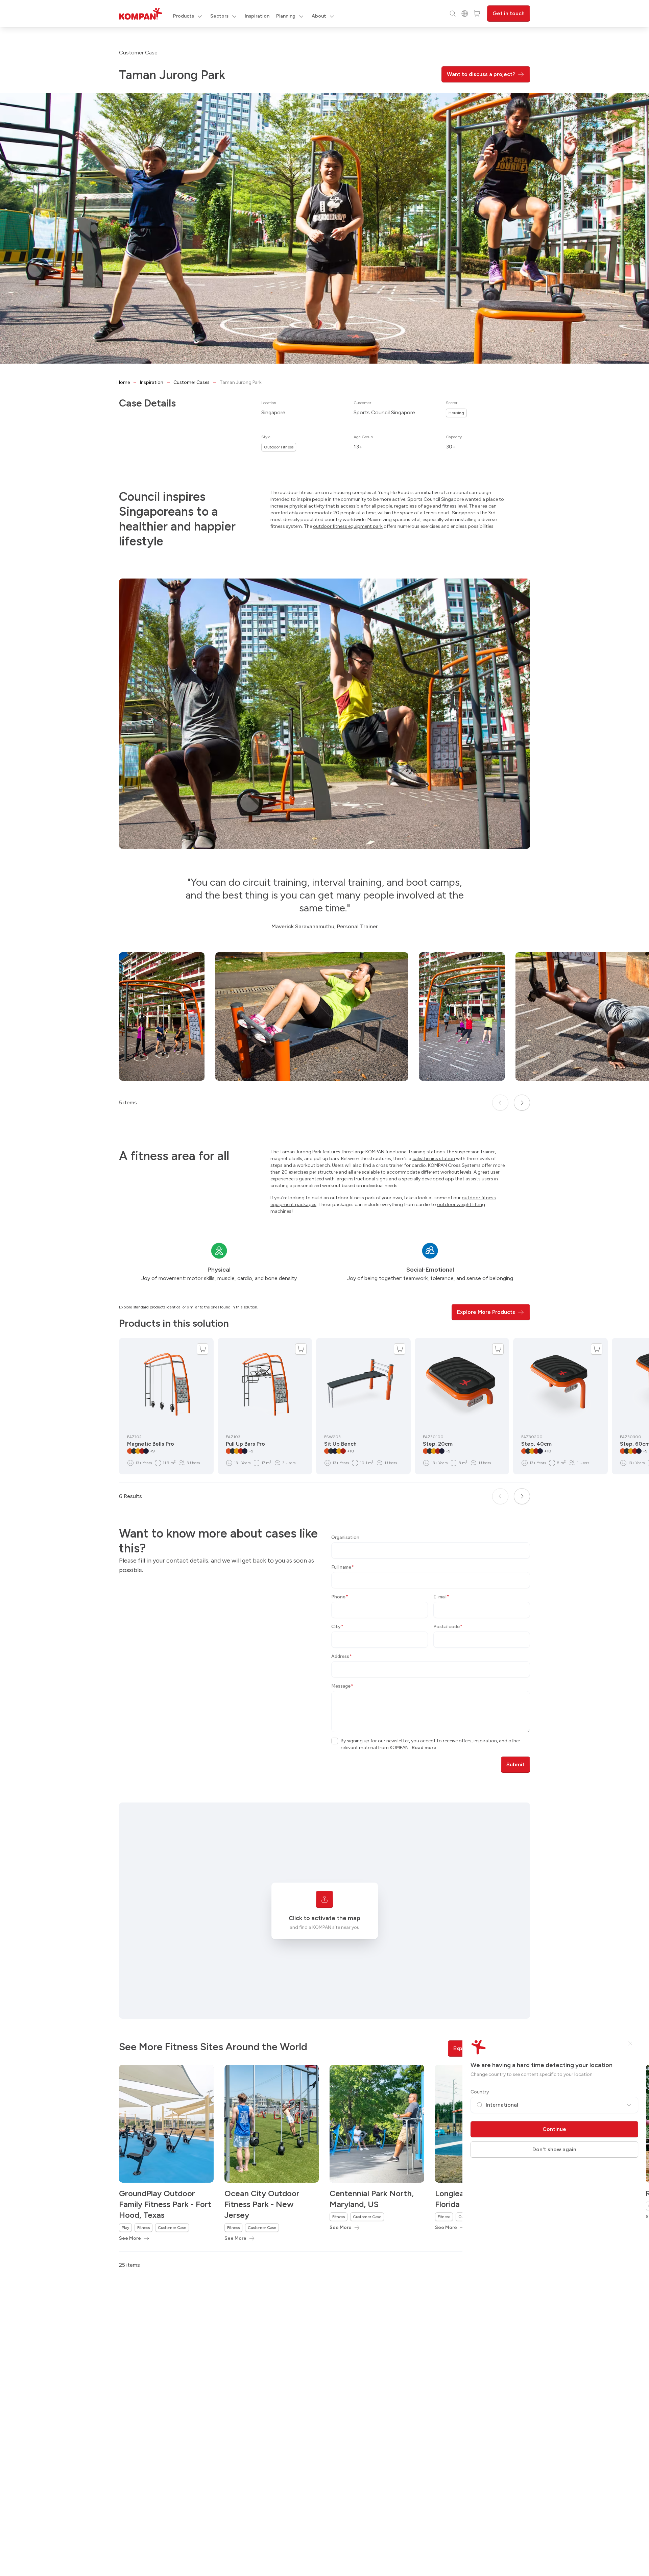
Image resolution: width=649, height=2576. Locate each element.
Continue (554, 2129)
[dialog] (324, 1288)
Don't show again (554, 2149)
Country (480, 2092)
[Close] (630, 2043)
